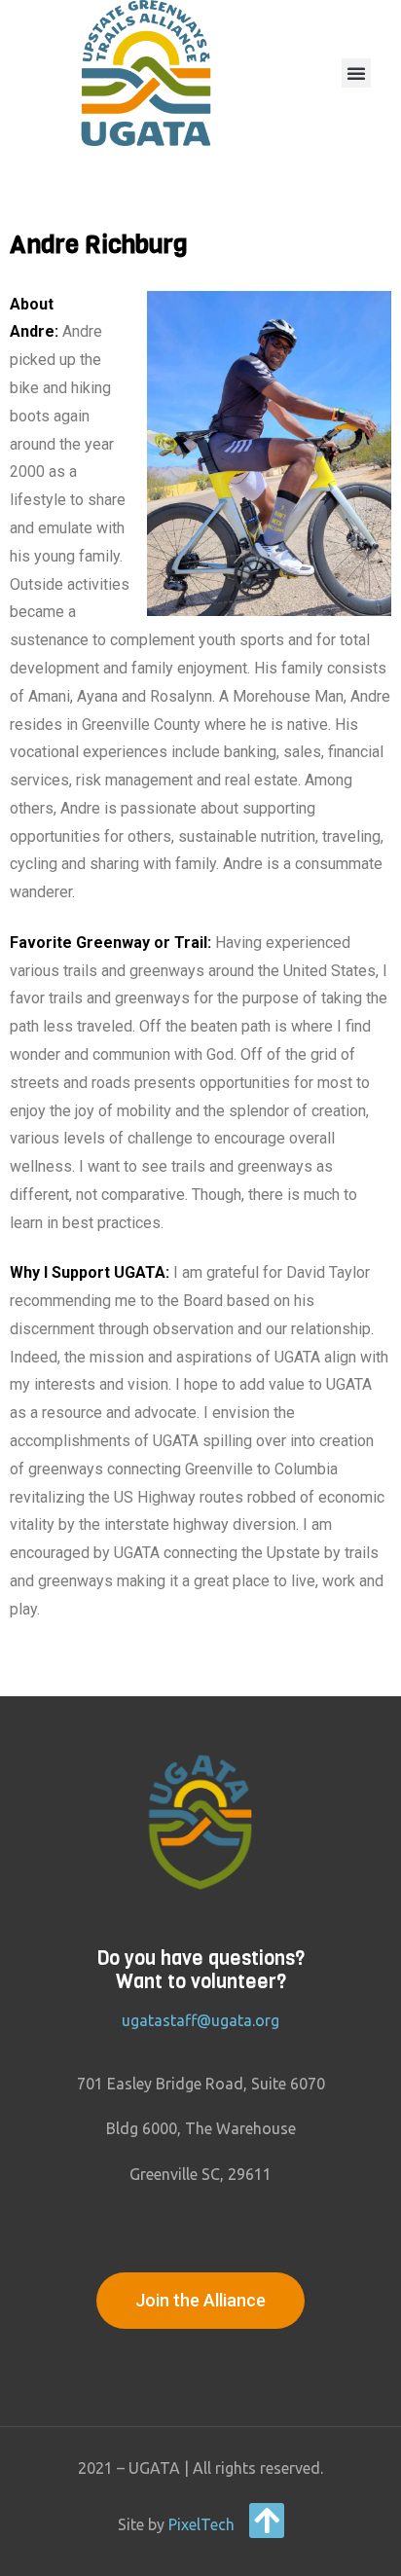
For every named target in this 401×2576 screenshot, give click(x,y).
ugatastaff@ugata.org (200, 2020)
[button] (356, 73)
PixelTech (201, 2524)
